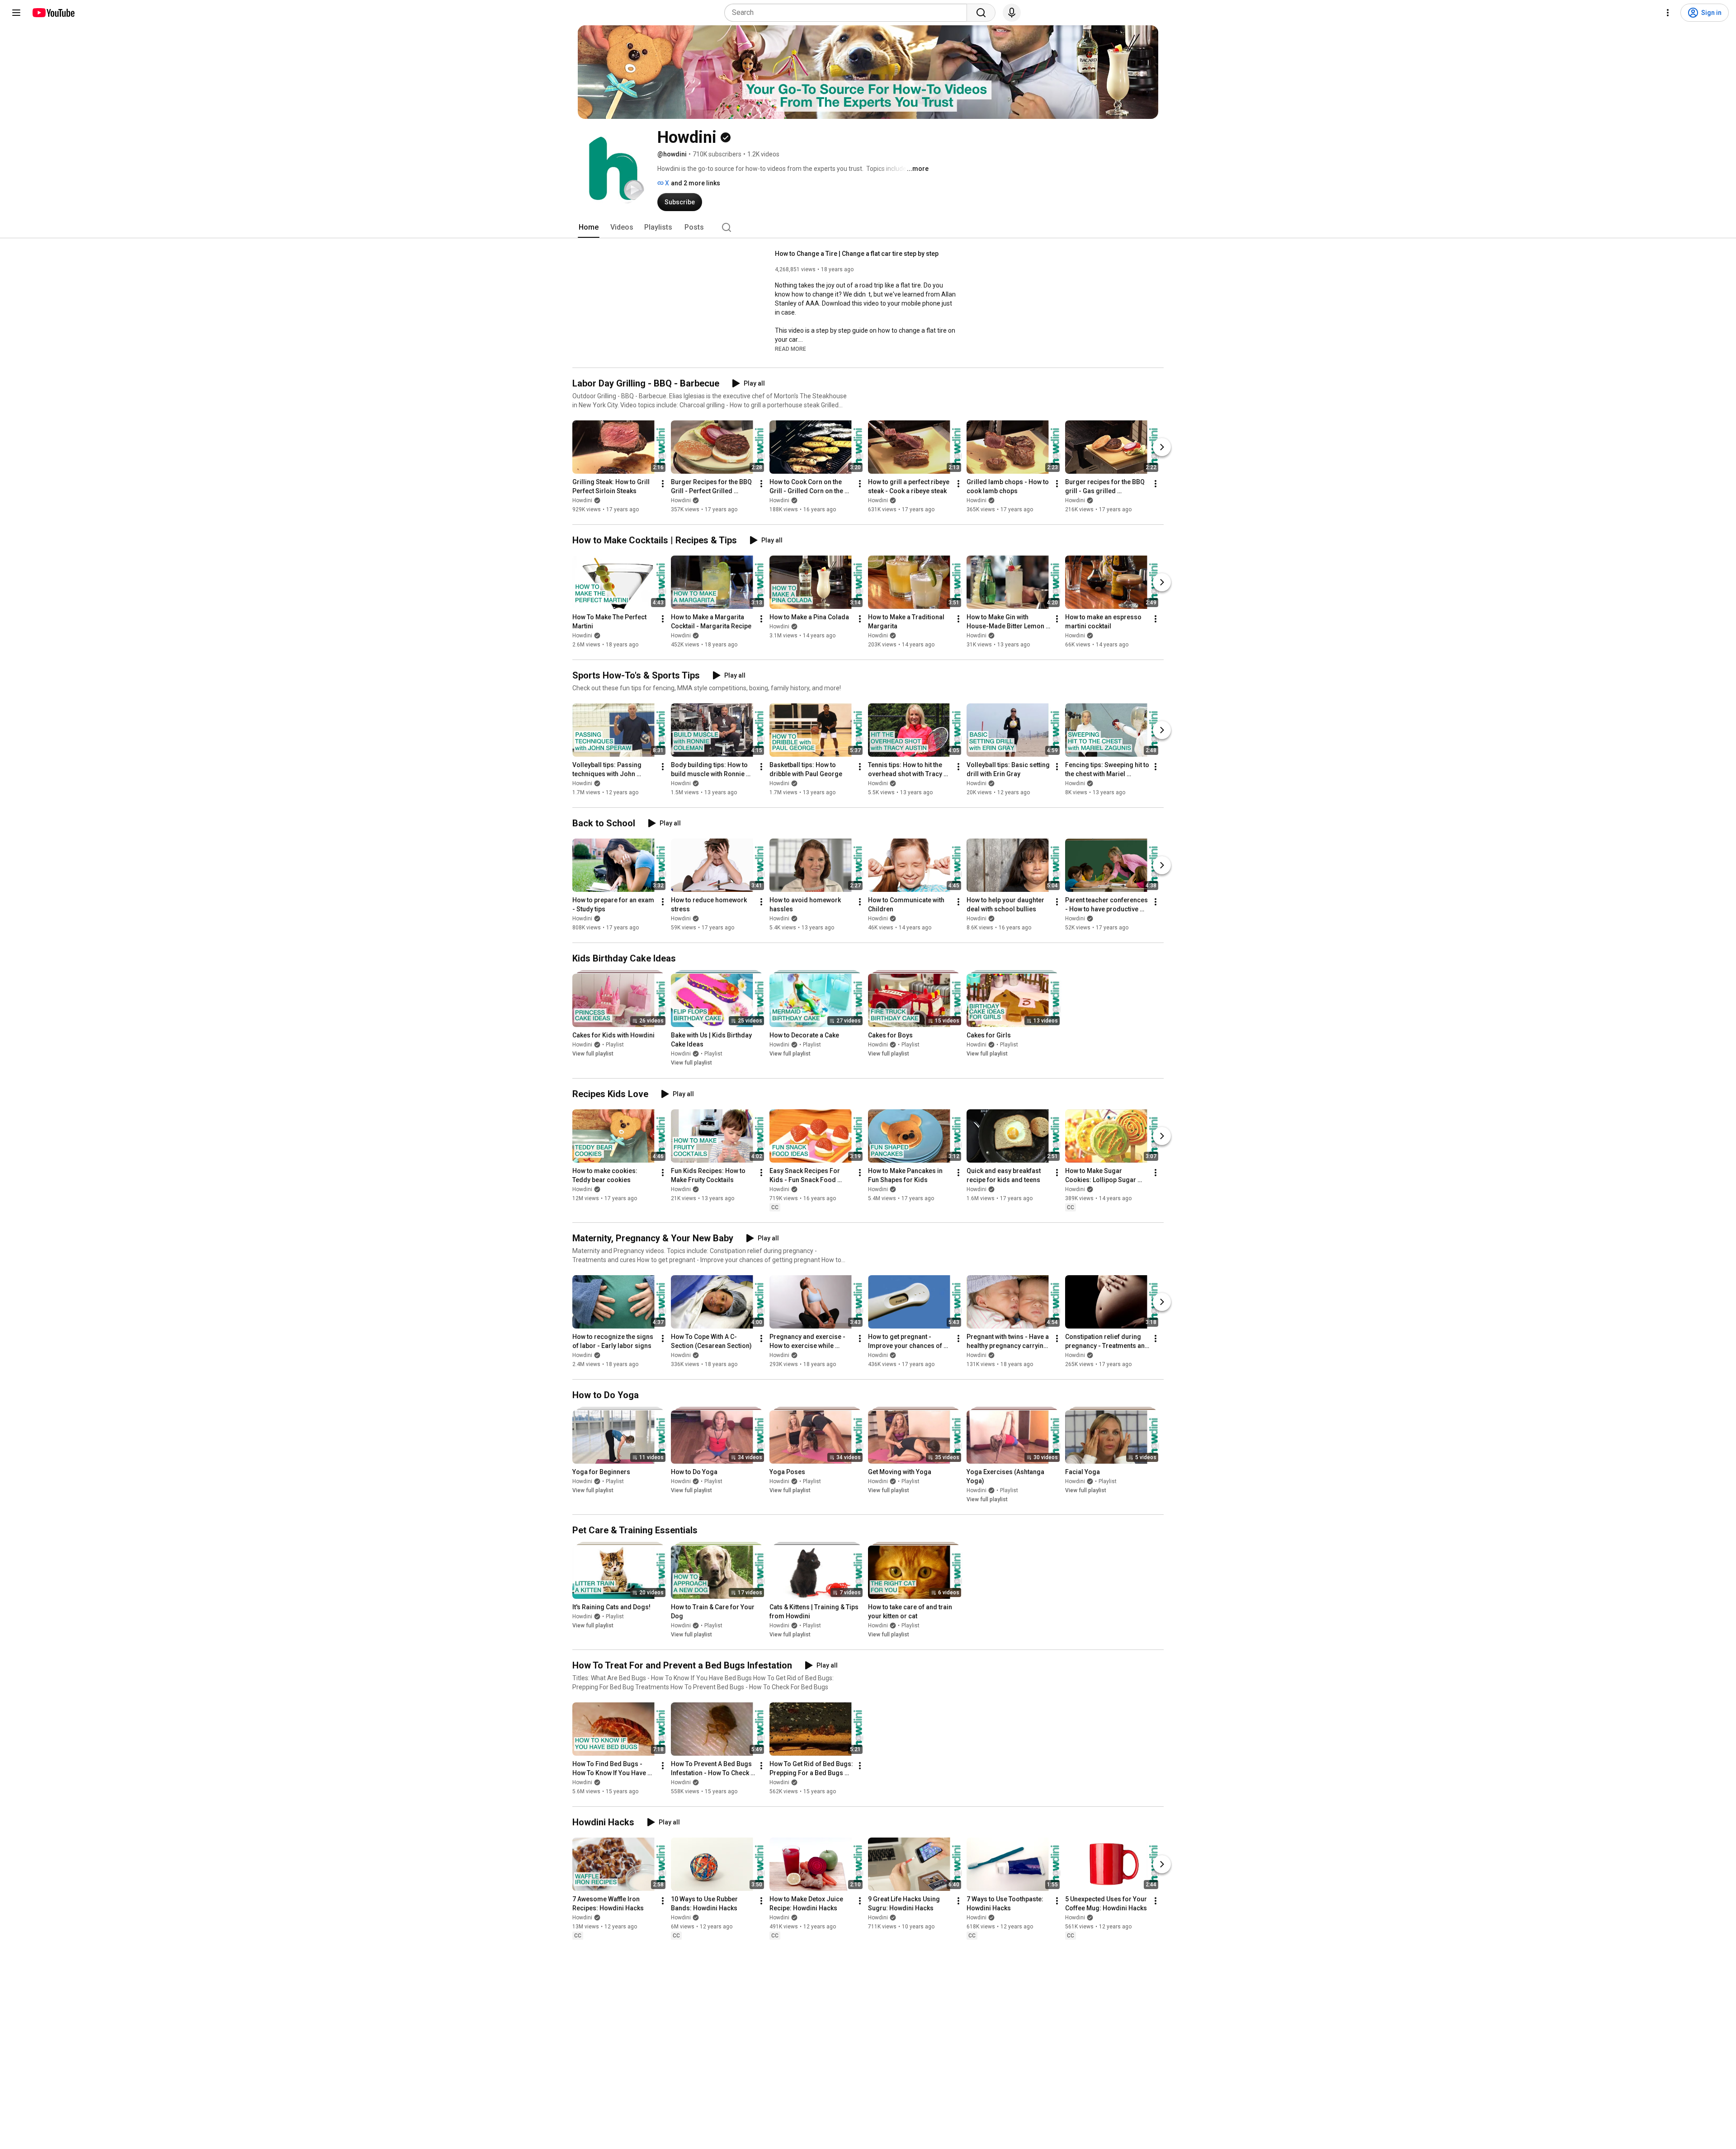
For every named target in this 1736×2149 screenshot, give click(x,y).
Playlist (615, 1045)
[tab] (589, 227)
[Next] (1162, 447)
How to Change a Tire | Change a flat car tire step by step (857, 254)
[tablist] (868, 227)
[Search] (981, 13)
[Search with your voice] (1012, 13)
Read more (790, 349)
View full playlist (593, 1054)
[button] (790, 349)
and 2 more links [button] (696, 183)
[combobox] (848, 13)
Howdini (582, 500)
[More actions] (663, 484)
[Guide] (16, 13)
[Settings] (1668, 13)
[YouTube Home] (53, 13)
